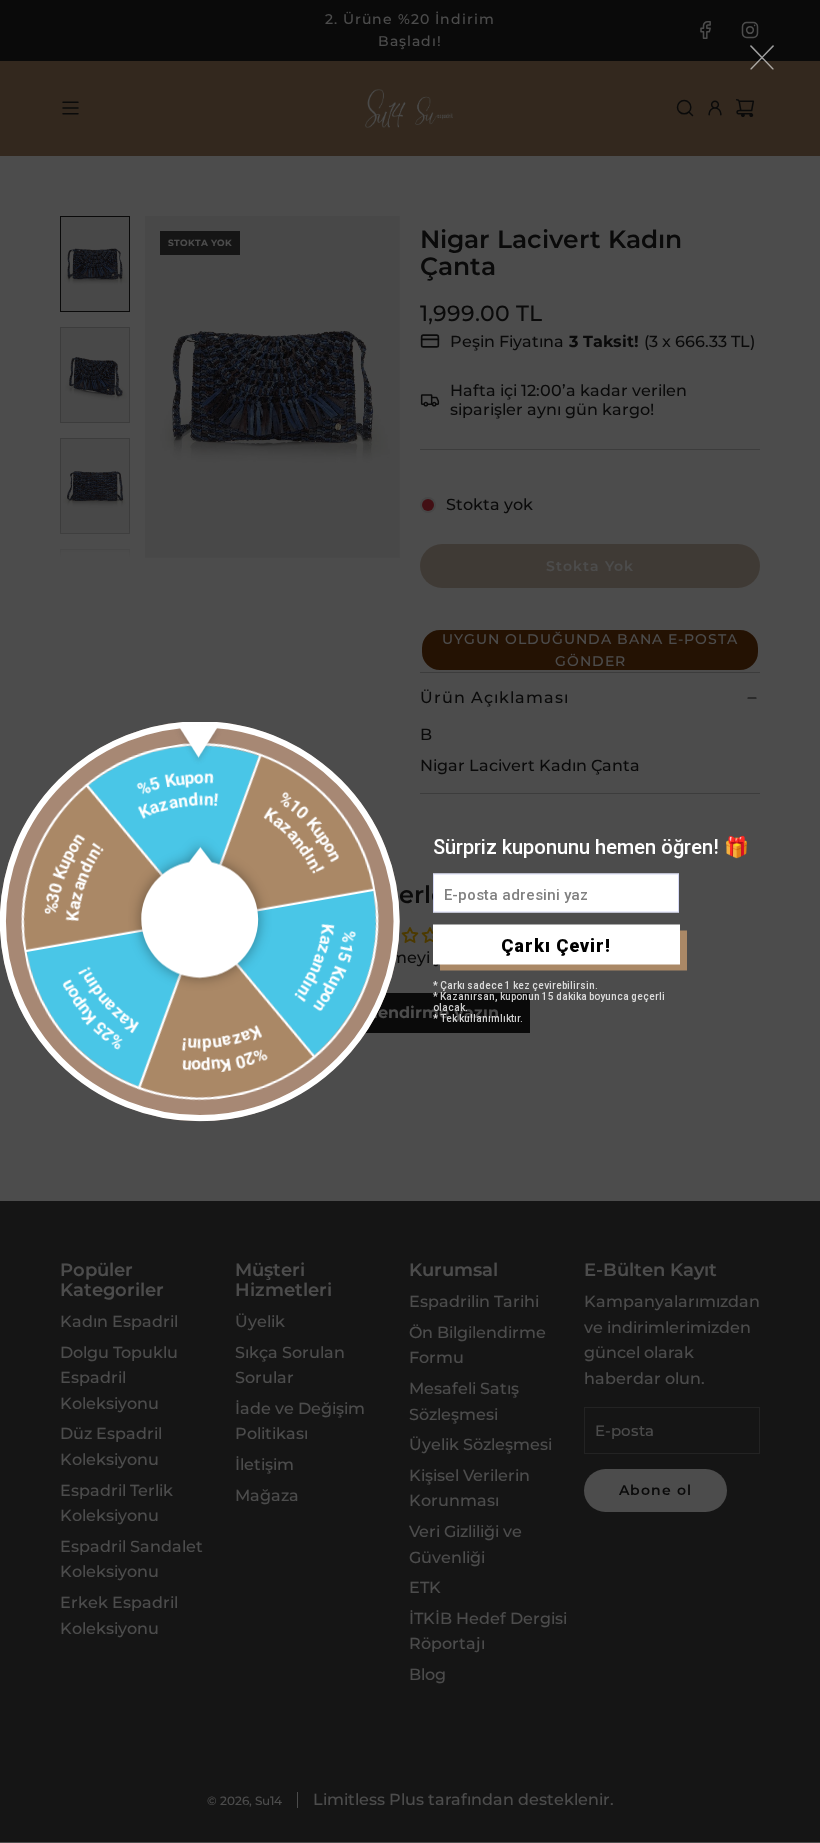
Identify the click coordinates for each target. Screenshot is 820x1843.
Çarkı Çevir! (556, 944)
